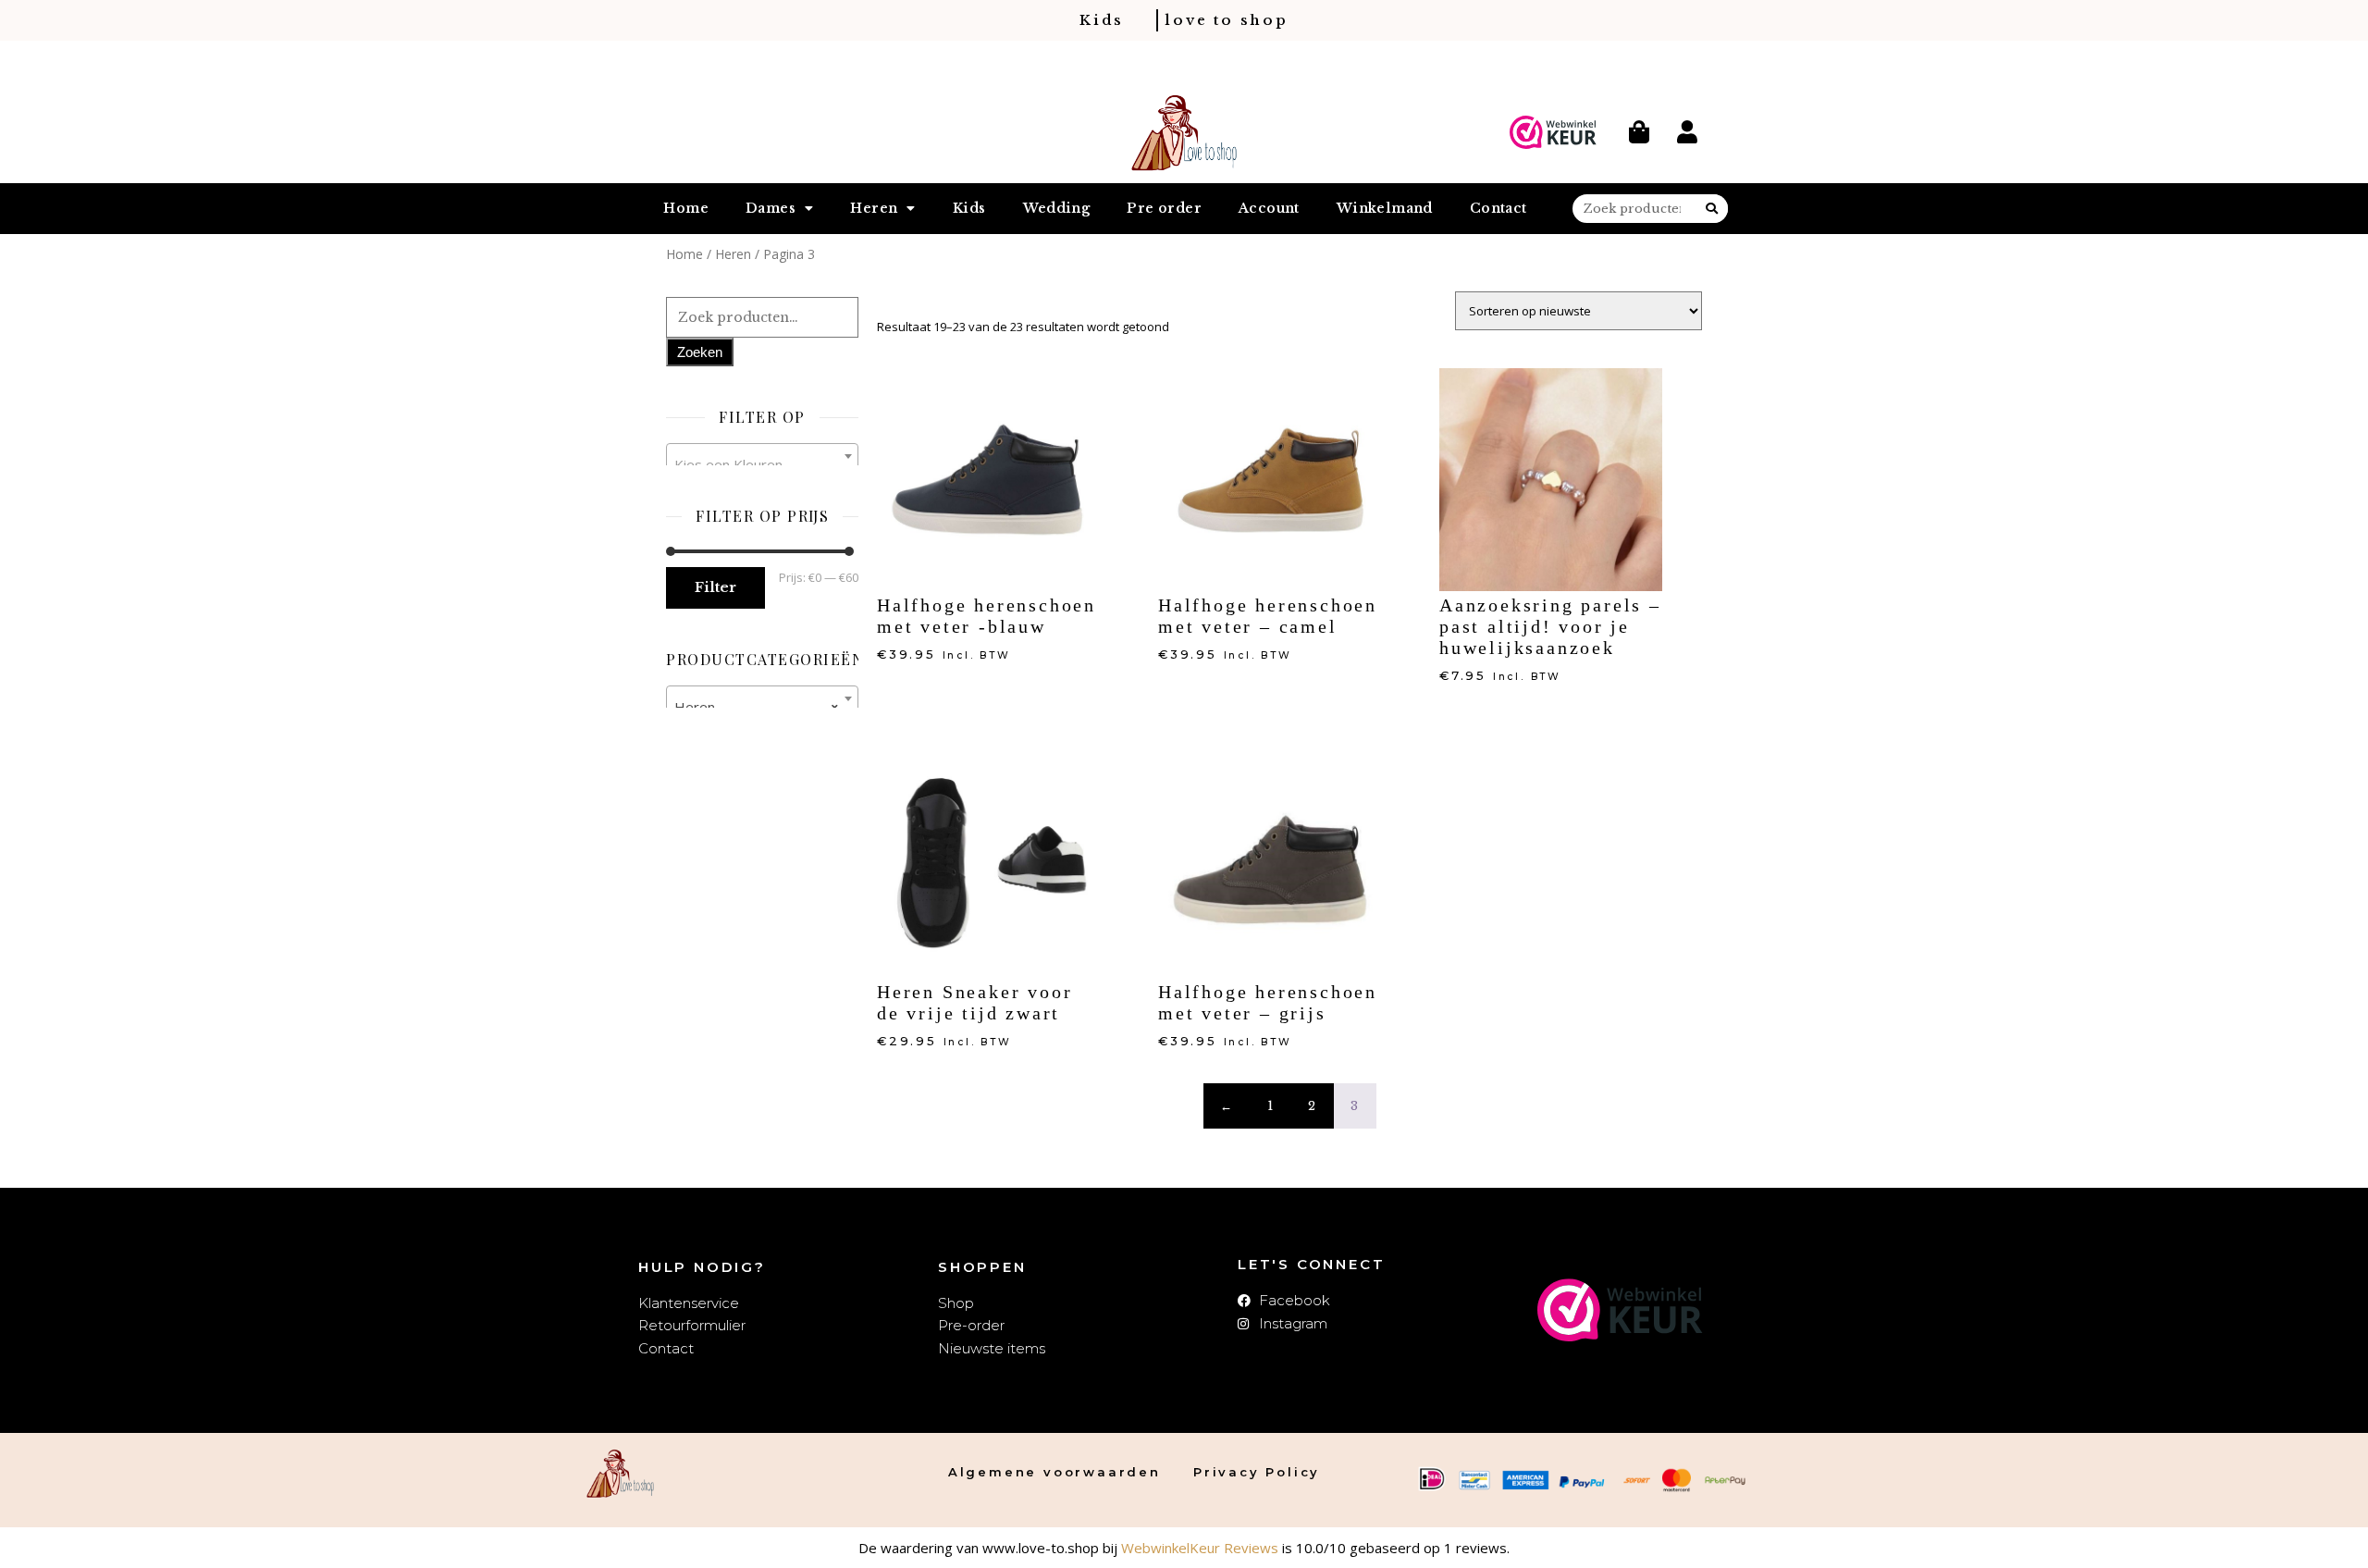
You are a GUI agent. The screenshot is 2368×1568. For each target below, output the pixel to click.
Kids (969, 208)
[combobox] (762, 456)
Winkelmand (1385, 208)
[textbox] (762, 464)
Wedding (1057, 208)
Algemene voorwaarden (1054, 1472)
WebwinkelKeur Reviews (1200, 1548)
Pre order (1164, 208)
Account (1269, 208)
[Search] (1712, 209)
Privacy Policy (1257, 1472)
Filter (715, 587)
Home (686, 208)
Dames (771, 208)
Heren (874, 208)
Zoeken (700, 352)
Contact (1498, 208)
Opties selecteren (940, 685)
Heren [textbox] (757, 707)
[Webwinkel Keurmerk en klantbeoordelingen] (1553, 132)
